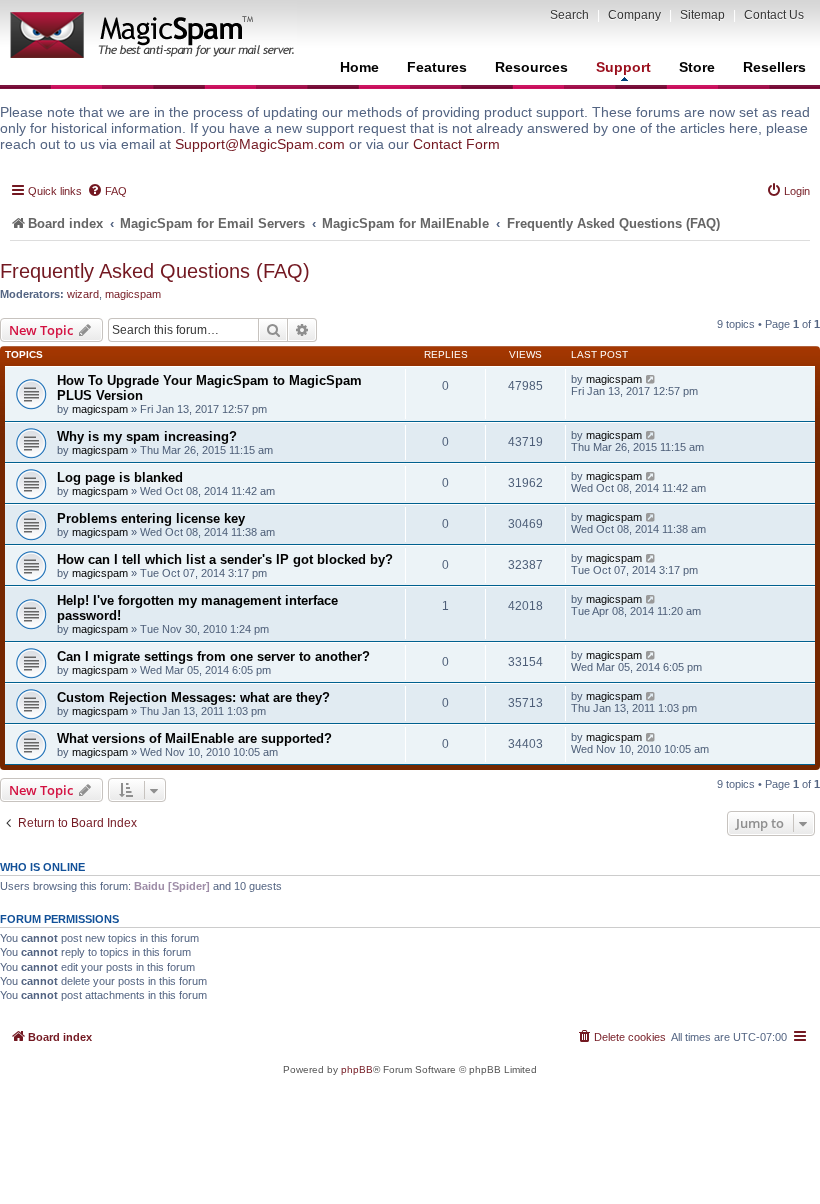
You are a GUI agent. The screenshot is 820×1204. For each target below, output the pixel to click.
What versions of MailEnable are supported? (194, 738)
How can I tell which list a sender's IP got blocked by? (225, 559)
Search (569, 15)
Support (623, 67)
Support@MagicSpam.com (260, 144)
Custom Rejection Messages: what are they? (193, 697)
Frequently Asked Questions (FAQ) (155, 271)
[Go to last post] (651, 379)
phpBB (357, 1069)
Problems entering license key (151, 518)
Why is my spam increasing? (147, 436)
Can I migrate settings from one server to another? (213, 656)
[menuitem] (107, 191)
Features (437, 67)
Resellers (774, 67)
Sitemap (702, 15)
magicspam (133, 294)
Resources (531, 67)
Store (697, 67)
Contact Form (456, 144)
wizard (83, 294)
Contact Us (774, 15)
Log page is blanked (120, 477)
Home (359, 67)
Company (634, 15)
